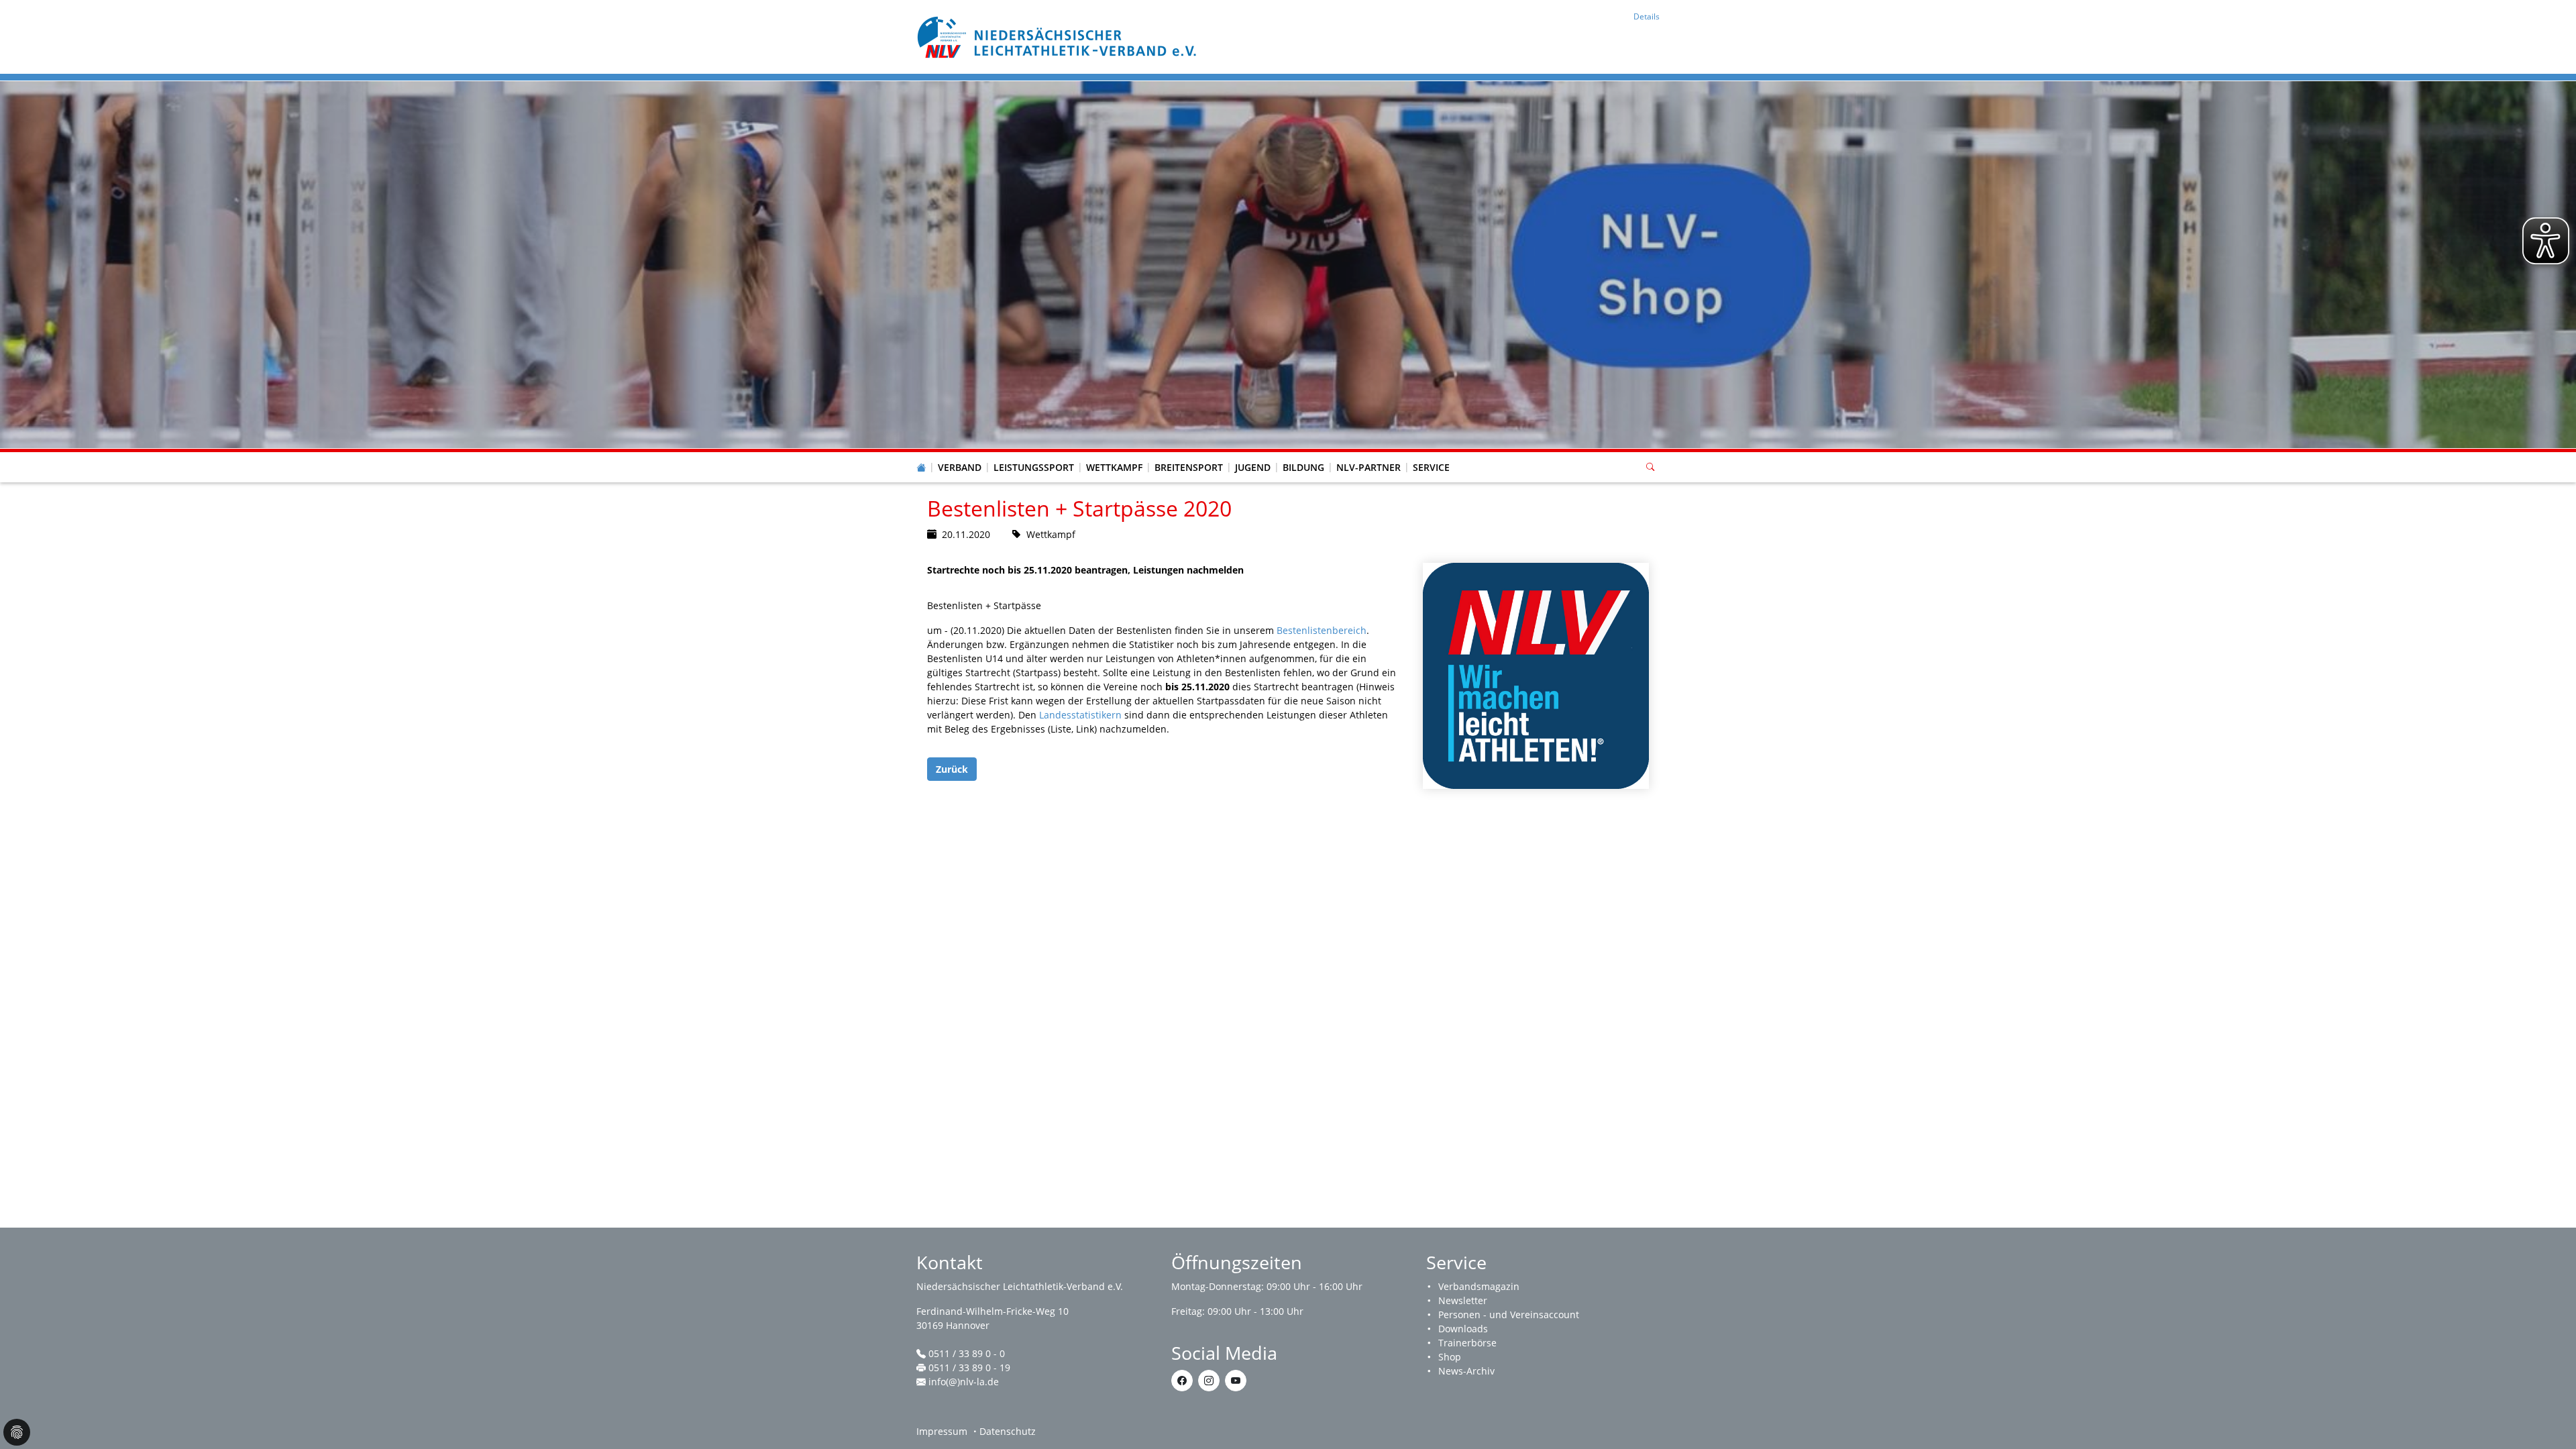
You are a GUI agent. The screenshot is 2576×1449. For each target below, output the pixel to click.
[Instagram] (1209, 1381)
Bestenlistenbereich (1322, 630)
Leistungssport (1034, 467)
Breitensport (1189, 467)
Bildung (1303, 467)
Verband (960, 467)
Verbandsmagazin (1479, 1286)
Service (1431, 467)
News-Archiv (1466, 1371)
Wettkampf (1114, 467)
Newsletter (1463, 1300)
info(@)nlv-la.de (964, 1382)
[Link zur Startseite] (1059, 36)
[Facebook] (1182, 1381)
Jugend (1253, 467)
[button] (960, 454)
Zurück (952, 769)
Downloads (1463, 1329)
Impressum (942, 1431)
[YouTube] (1236, 1381)
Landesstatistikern (1080, 715)
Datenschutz (1008, 1431)
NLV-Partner (1368, 467)
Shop (1450, 1357)
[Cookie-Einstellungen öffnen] (17, 1432)
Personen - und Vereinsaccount (1509, 1314)
